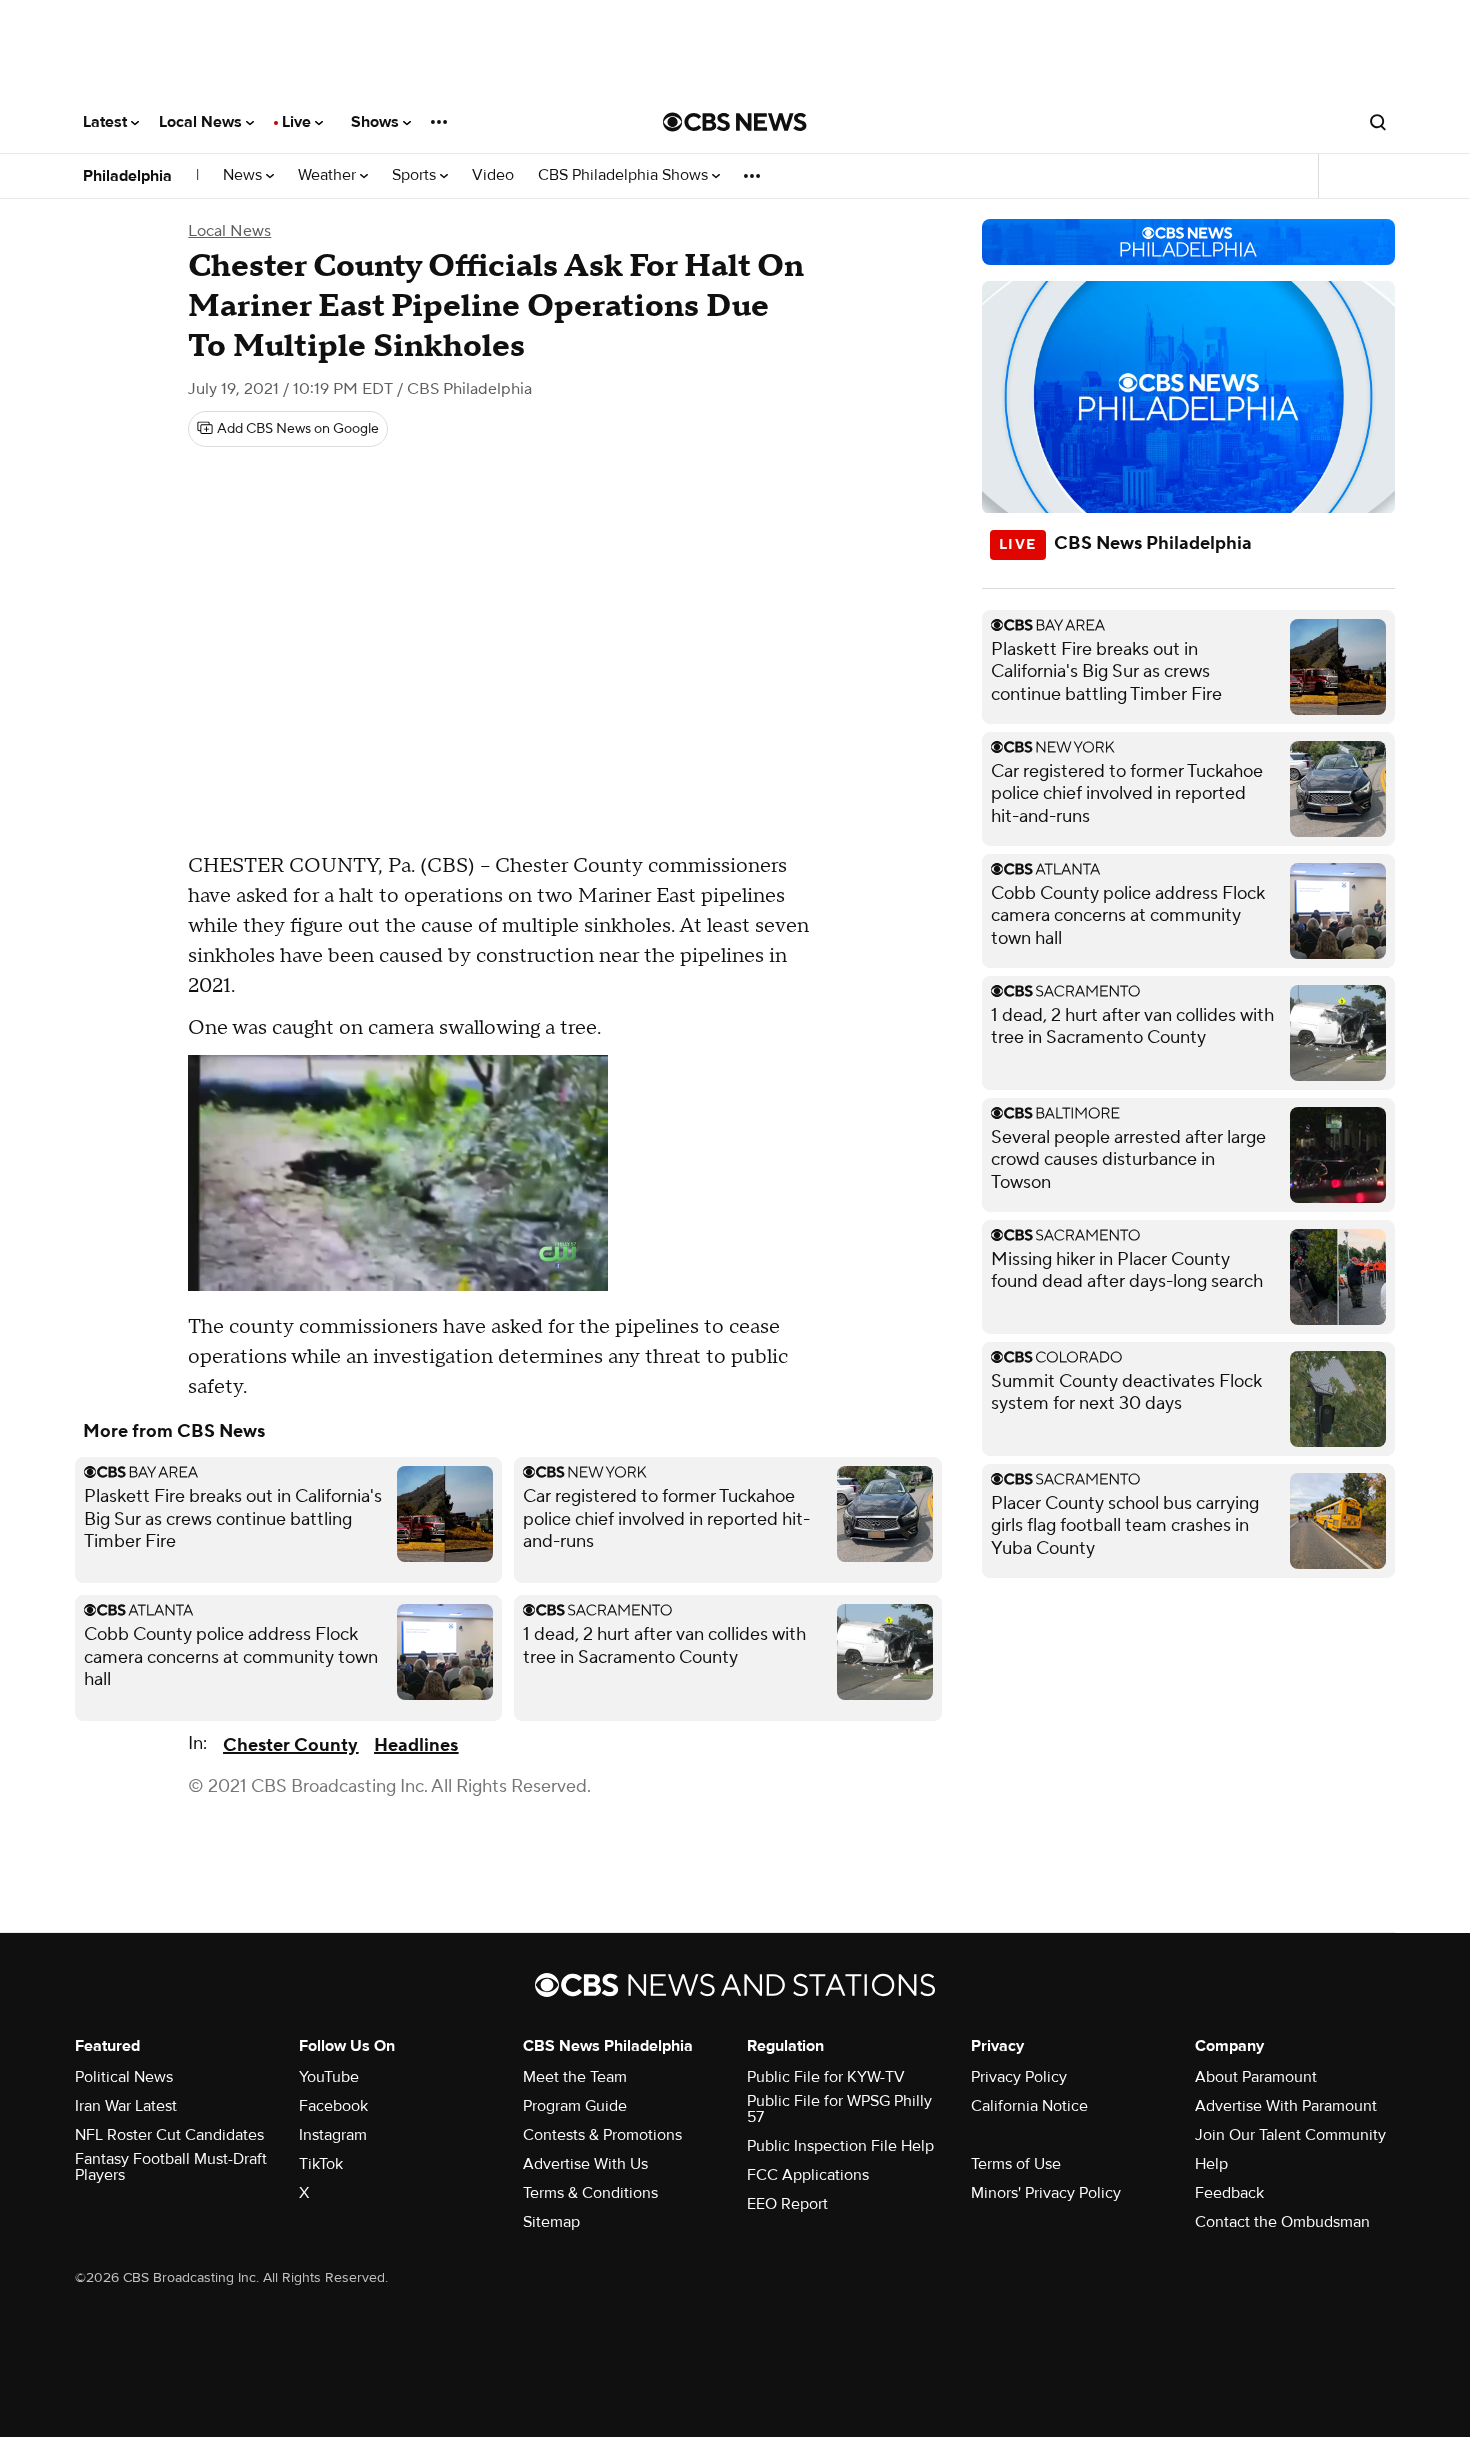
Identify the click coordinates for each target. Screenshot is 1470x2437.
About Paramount (1256, 2077)
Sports (416, 175)
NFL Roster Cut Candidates (169, 2135)
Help (1211, 2164)
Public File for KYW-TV (826, 2077)
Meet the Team (575, 2077)
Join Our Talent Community (1290, 2135)
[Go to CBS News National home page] (735, 122)
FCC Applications (808, 2175)
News (244, 175)
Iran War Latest (126, 2106)
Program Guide (575, 2106)
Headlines (416, 1745)
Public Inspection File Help (840, 2146)
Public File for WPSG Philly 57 (839, 2109)
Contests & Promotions (602, 2135)
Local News (202, 122)
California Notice (1029, 2106)
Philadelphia (127, 176)
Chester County (290, 1745)
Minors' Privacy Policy (1046, 2193)
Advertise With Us (585, 2164)
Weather (329, 175)
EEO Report (787, 2204)
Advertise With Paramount (1286, 2106)
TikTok (321, 2164)
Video (493, 175)
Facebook (333, 2106)
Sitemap (551, 2222)
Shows (377, 122)
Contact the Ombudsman (1282, 2222)
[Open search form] (1378, 122)
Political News (124, 2077)
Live (298, 122)
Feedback (1229, 2193)
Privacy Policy (1019, 2077)
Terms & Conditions (590, 2193)
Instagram (333, 2135)
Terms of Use (1016, 2164)
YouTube (329, 2077)
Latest (107, 122)
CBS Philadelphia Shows (625, 175)
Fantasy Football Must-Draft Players (171, 2167)
